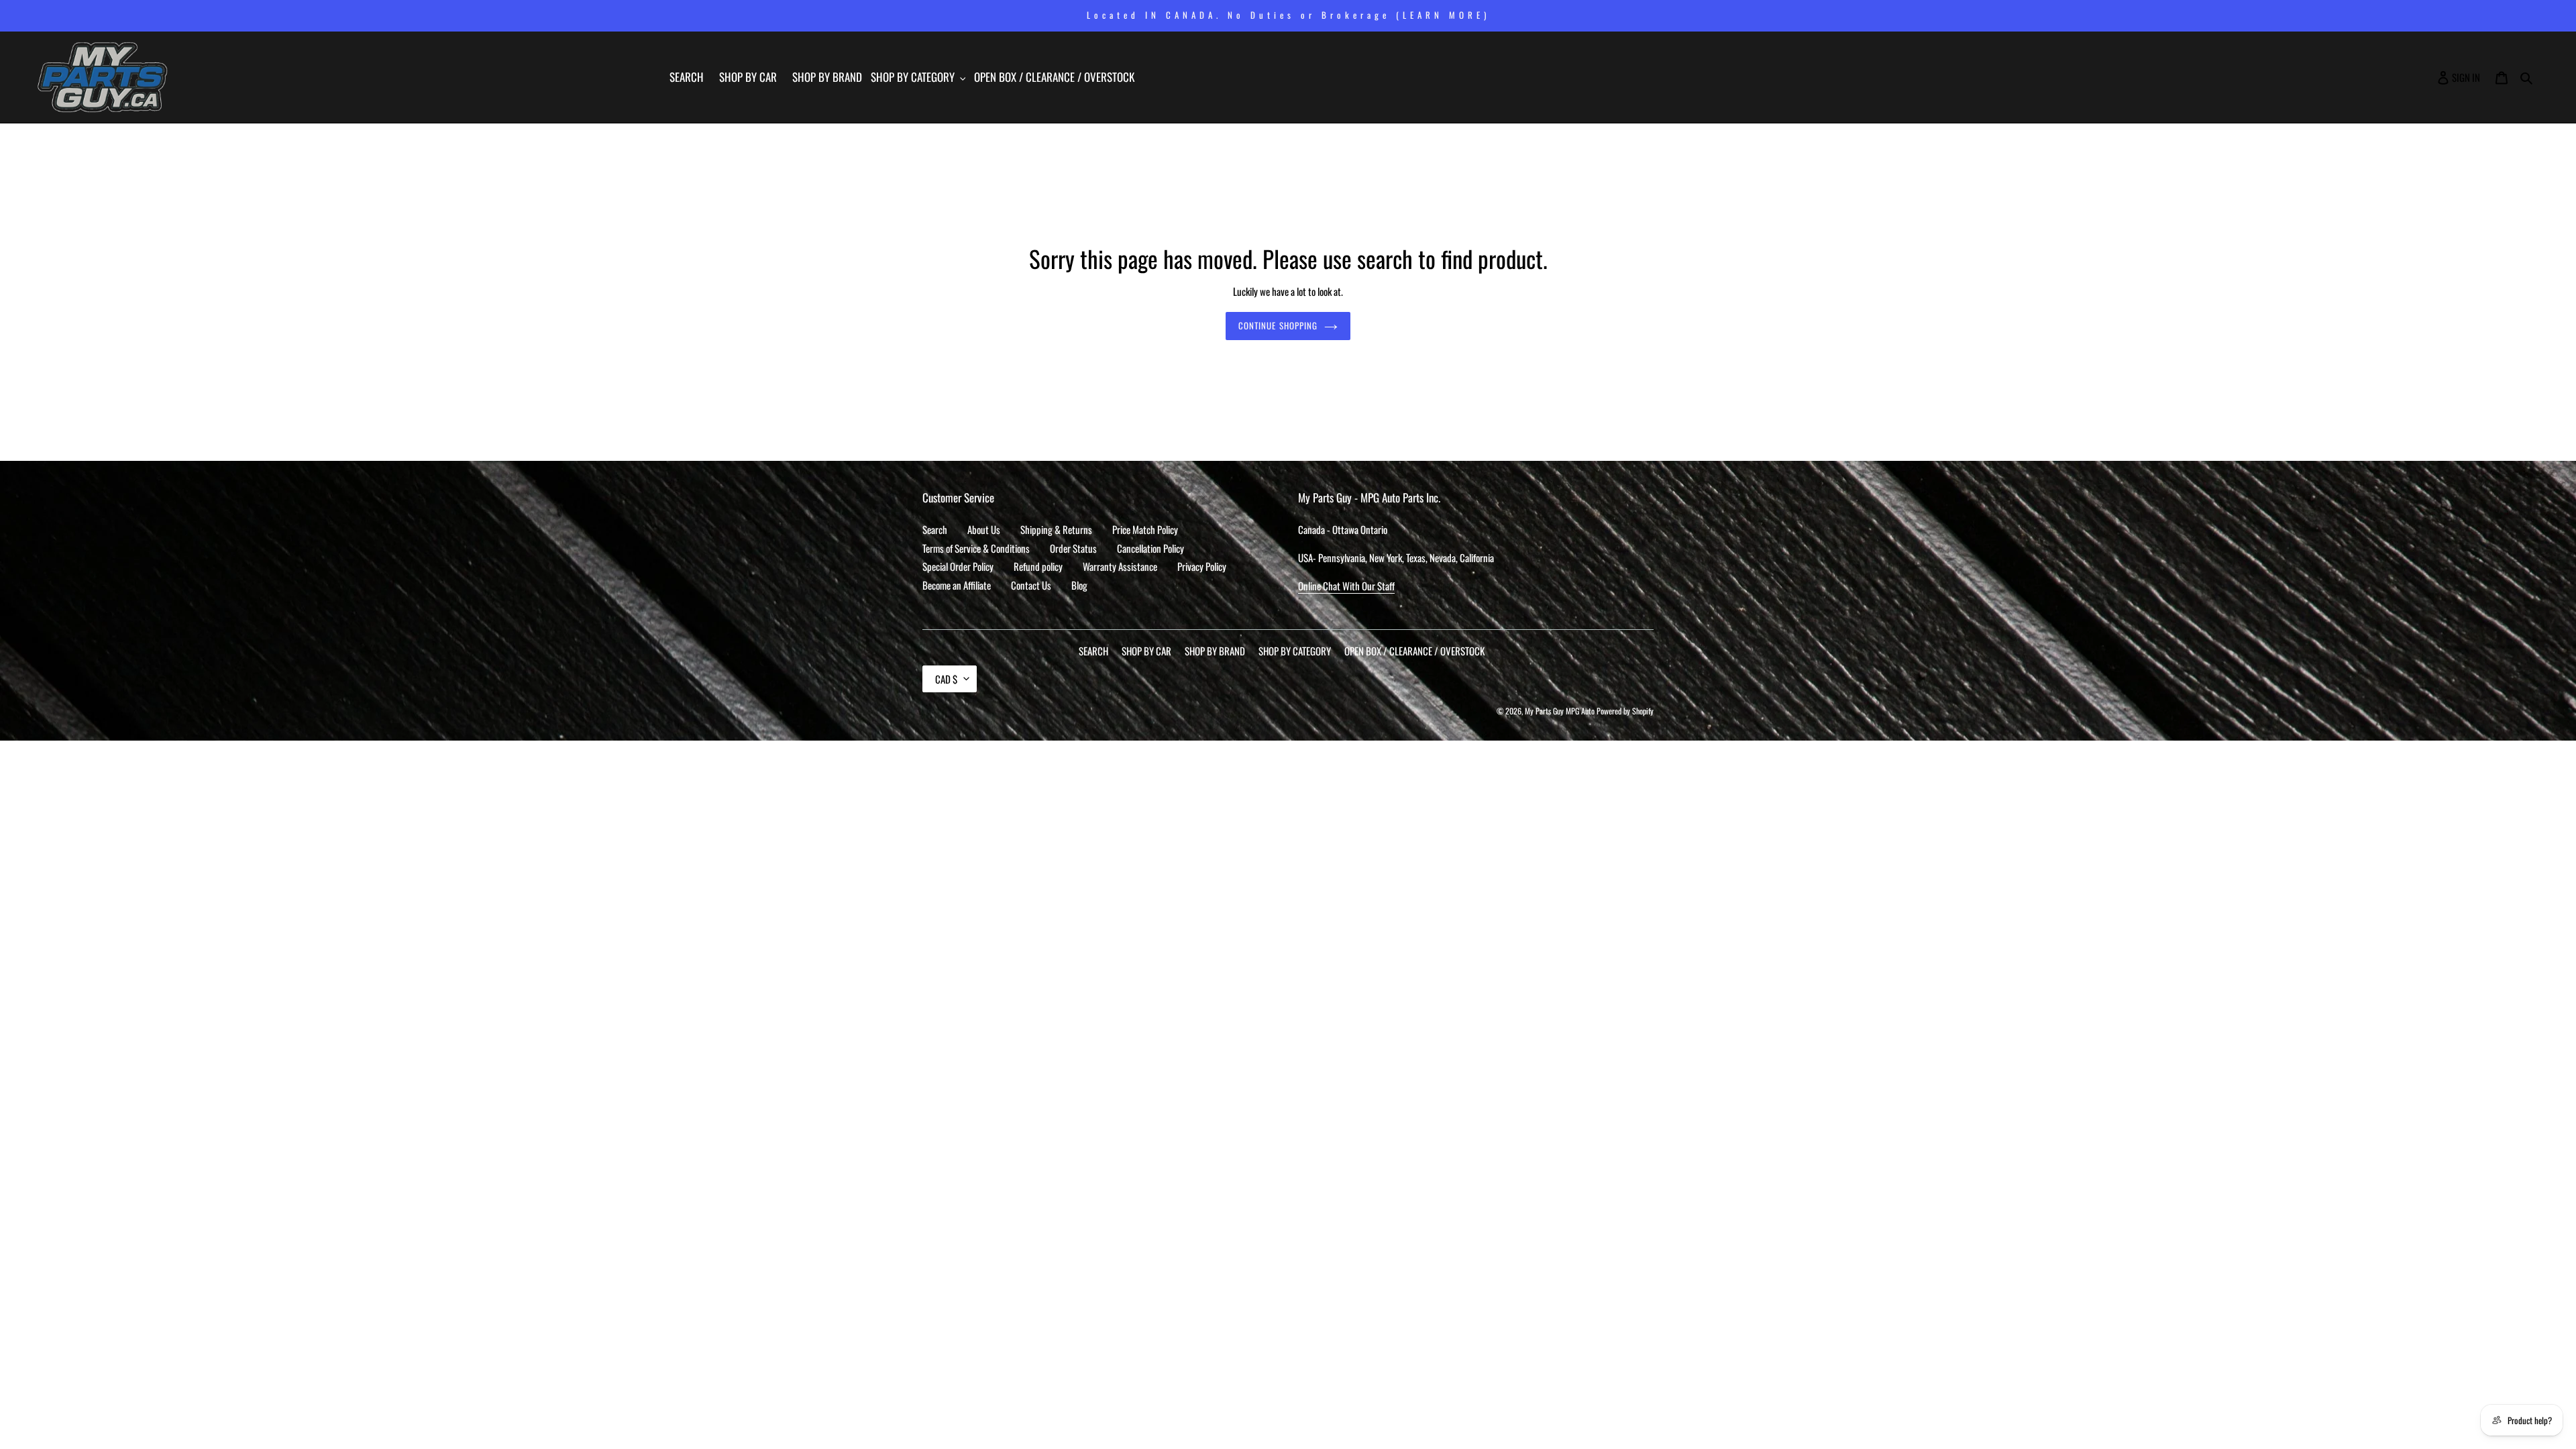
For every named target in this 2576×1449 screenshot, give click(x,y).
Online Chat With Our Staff (1346, 586)
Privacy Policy (1202, 566)
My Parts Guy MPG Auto (1560, 711)
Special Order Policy (958, 566)
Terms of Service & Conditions (976, 548)
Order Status (1073, 548)
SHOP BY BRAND (1215, 651)
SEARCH (1093, 651)
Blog (1079, 585)
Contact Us (1031, 585)
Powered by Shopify (1625, 711)
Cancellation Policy (1150, 548)
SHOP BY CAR (1146, 651)
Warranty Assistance (1120, 566)
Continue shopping (1278, 325)
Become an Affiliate (957, 585)
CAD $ (946, 679)
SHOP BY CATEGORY (1295, 651)
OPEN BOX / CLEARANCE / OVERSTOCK (1414, 651)
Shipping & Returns (1056, 529)
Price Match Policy (1145, 529)
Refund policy (1038, 566)
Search (935, 529)
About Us (984, 529)
